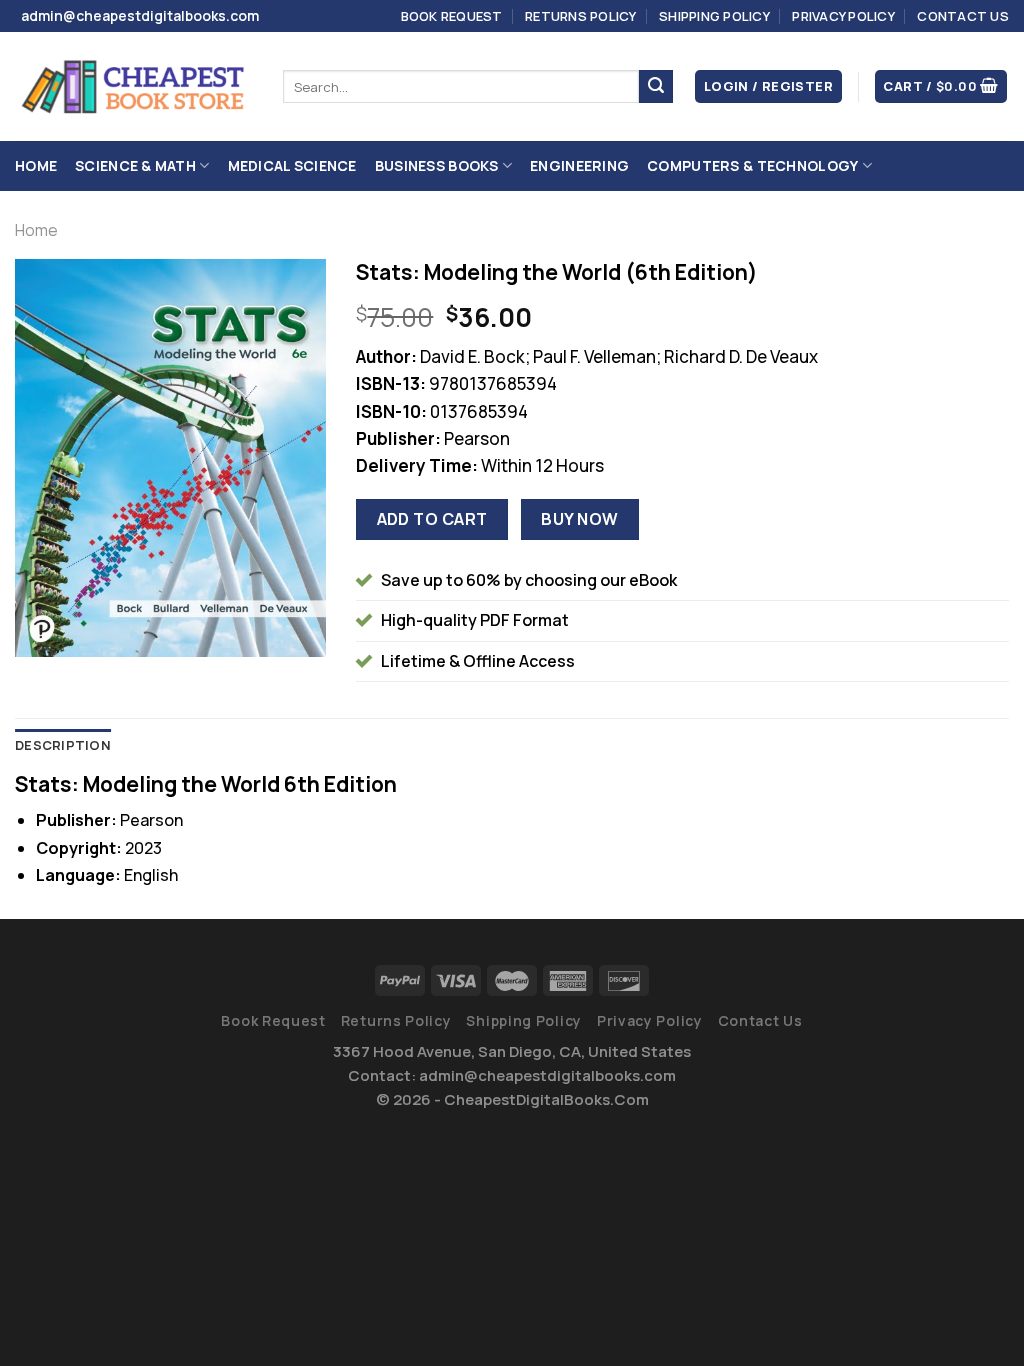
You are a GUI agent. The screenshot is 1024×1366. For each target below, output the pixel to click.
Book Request (452, 16)
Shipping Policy (714, 16)
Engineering (579, 165)
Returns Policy (581, 16)
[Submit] (656, 87)
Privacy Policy (843, 16)
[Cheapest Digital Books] (134, 87)
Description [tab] (63, 745)
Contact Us (963, 16)
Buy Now (579, 519)
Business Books (437, 165)
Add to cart (432, 519)
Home (36, 165)
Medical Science (292, 165)
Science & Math (135, 165)
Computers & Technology (752, 165)
